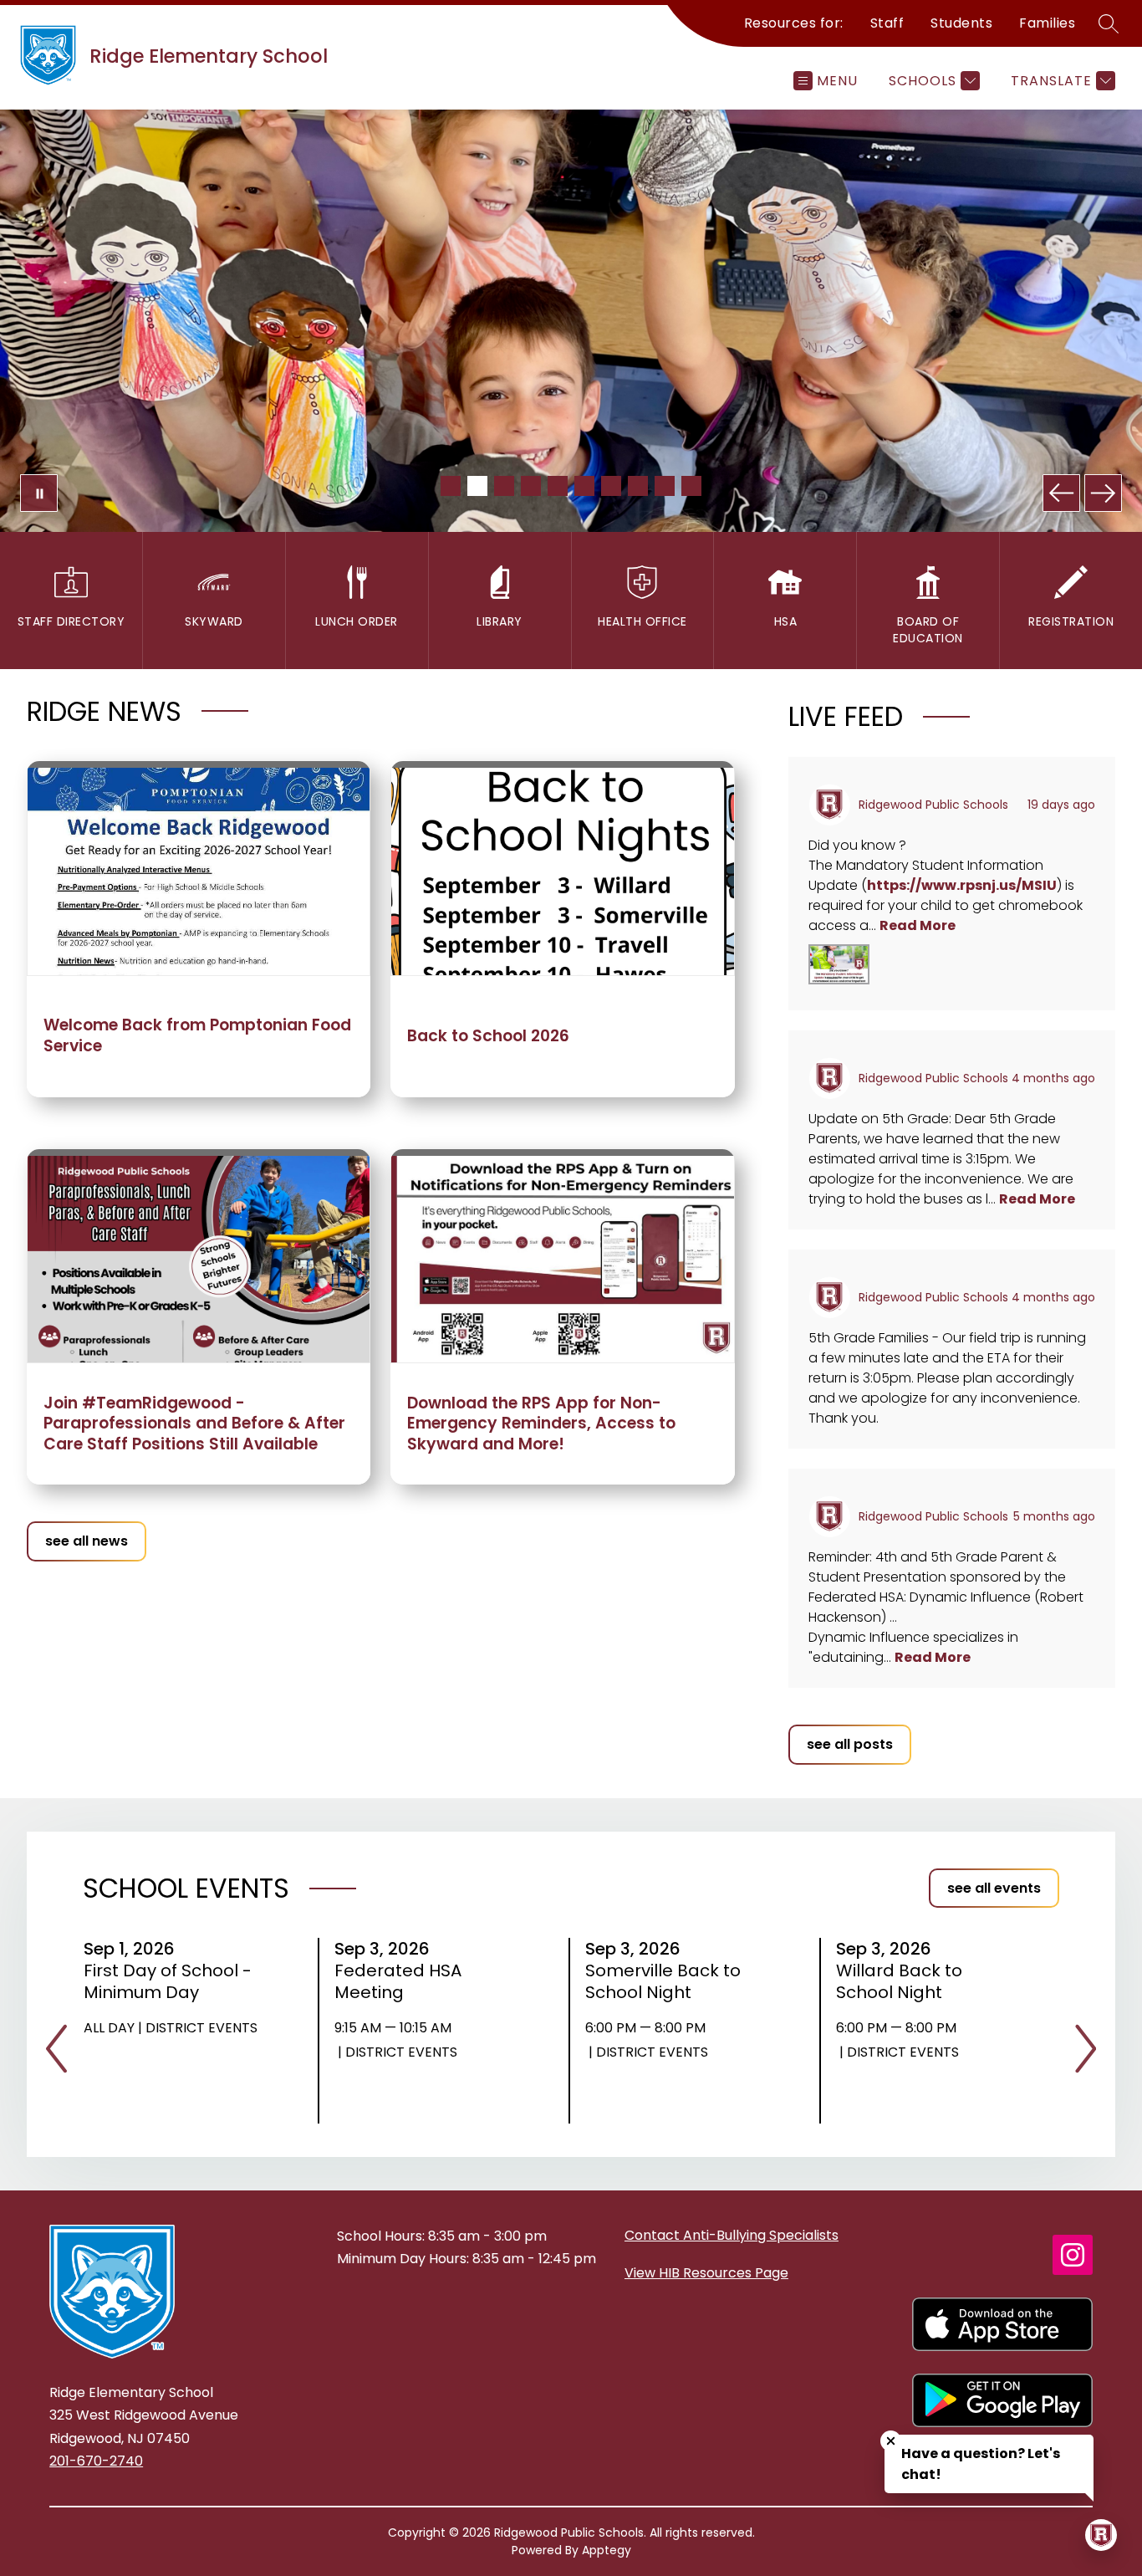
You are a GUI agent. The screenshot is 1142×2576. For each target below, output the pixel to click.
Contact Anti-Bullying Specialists (732, 2235)
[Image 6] (584, 486)
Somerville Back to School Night (663, 1981)
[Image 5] (558, 486)
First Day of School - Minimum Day (168, 1981)
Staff (887, 23)
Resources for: (794, 23)
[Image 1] (451, 486)
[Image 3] (504, 486)
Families (1047, 23)
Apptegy (607, 2550)
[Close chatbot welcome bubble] (891, 2441)
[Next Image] (1103, 493)
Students (961, 23)
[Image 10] (691, 486)
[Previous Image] (1061, 493)
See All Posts (850, 1744)
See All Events (994, 1888)
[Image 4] (531, 486)
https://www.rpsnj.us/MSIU (962, 885)
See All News (87, 1541)
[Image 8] (638, 486)
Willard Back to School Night (899, 1981)
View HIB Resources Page (706, 2273)
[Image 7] (611, 486)
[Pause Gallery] (39, 493)
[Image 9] (665, 486)
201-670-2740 (96, 2461)
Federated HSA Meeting (398, 1981)
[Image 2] (477, 486)
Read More (918, 925)
